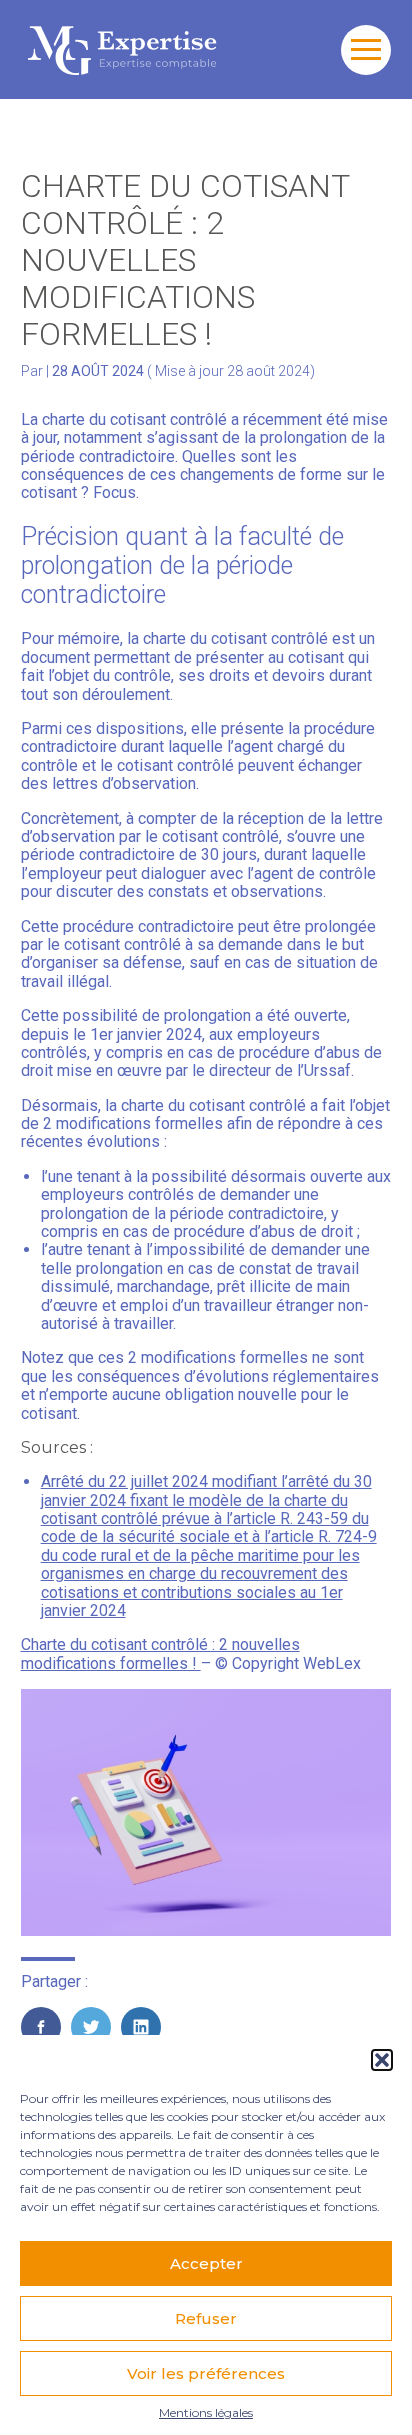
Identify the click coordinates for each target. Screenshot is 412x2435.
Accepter (206, 2263)
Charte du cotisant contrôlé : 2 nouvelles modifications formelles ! (160, 1653)
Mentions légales (206, 2413)
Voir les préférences (206, 2373)
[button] (382, 2060)
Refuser (206, 2318)
